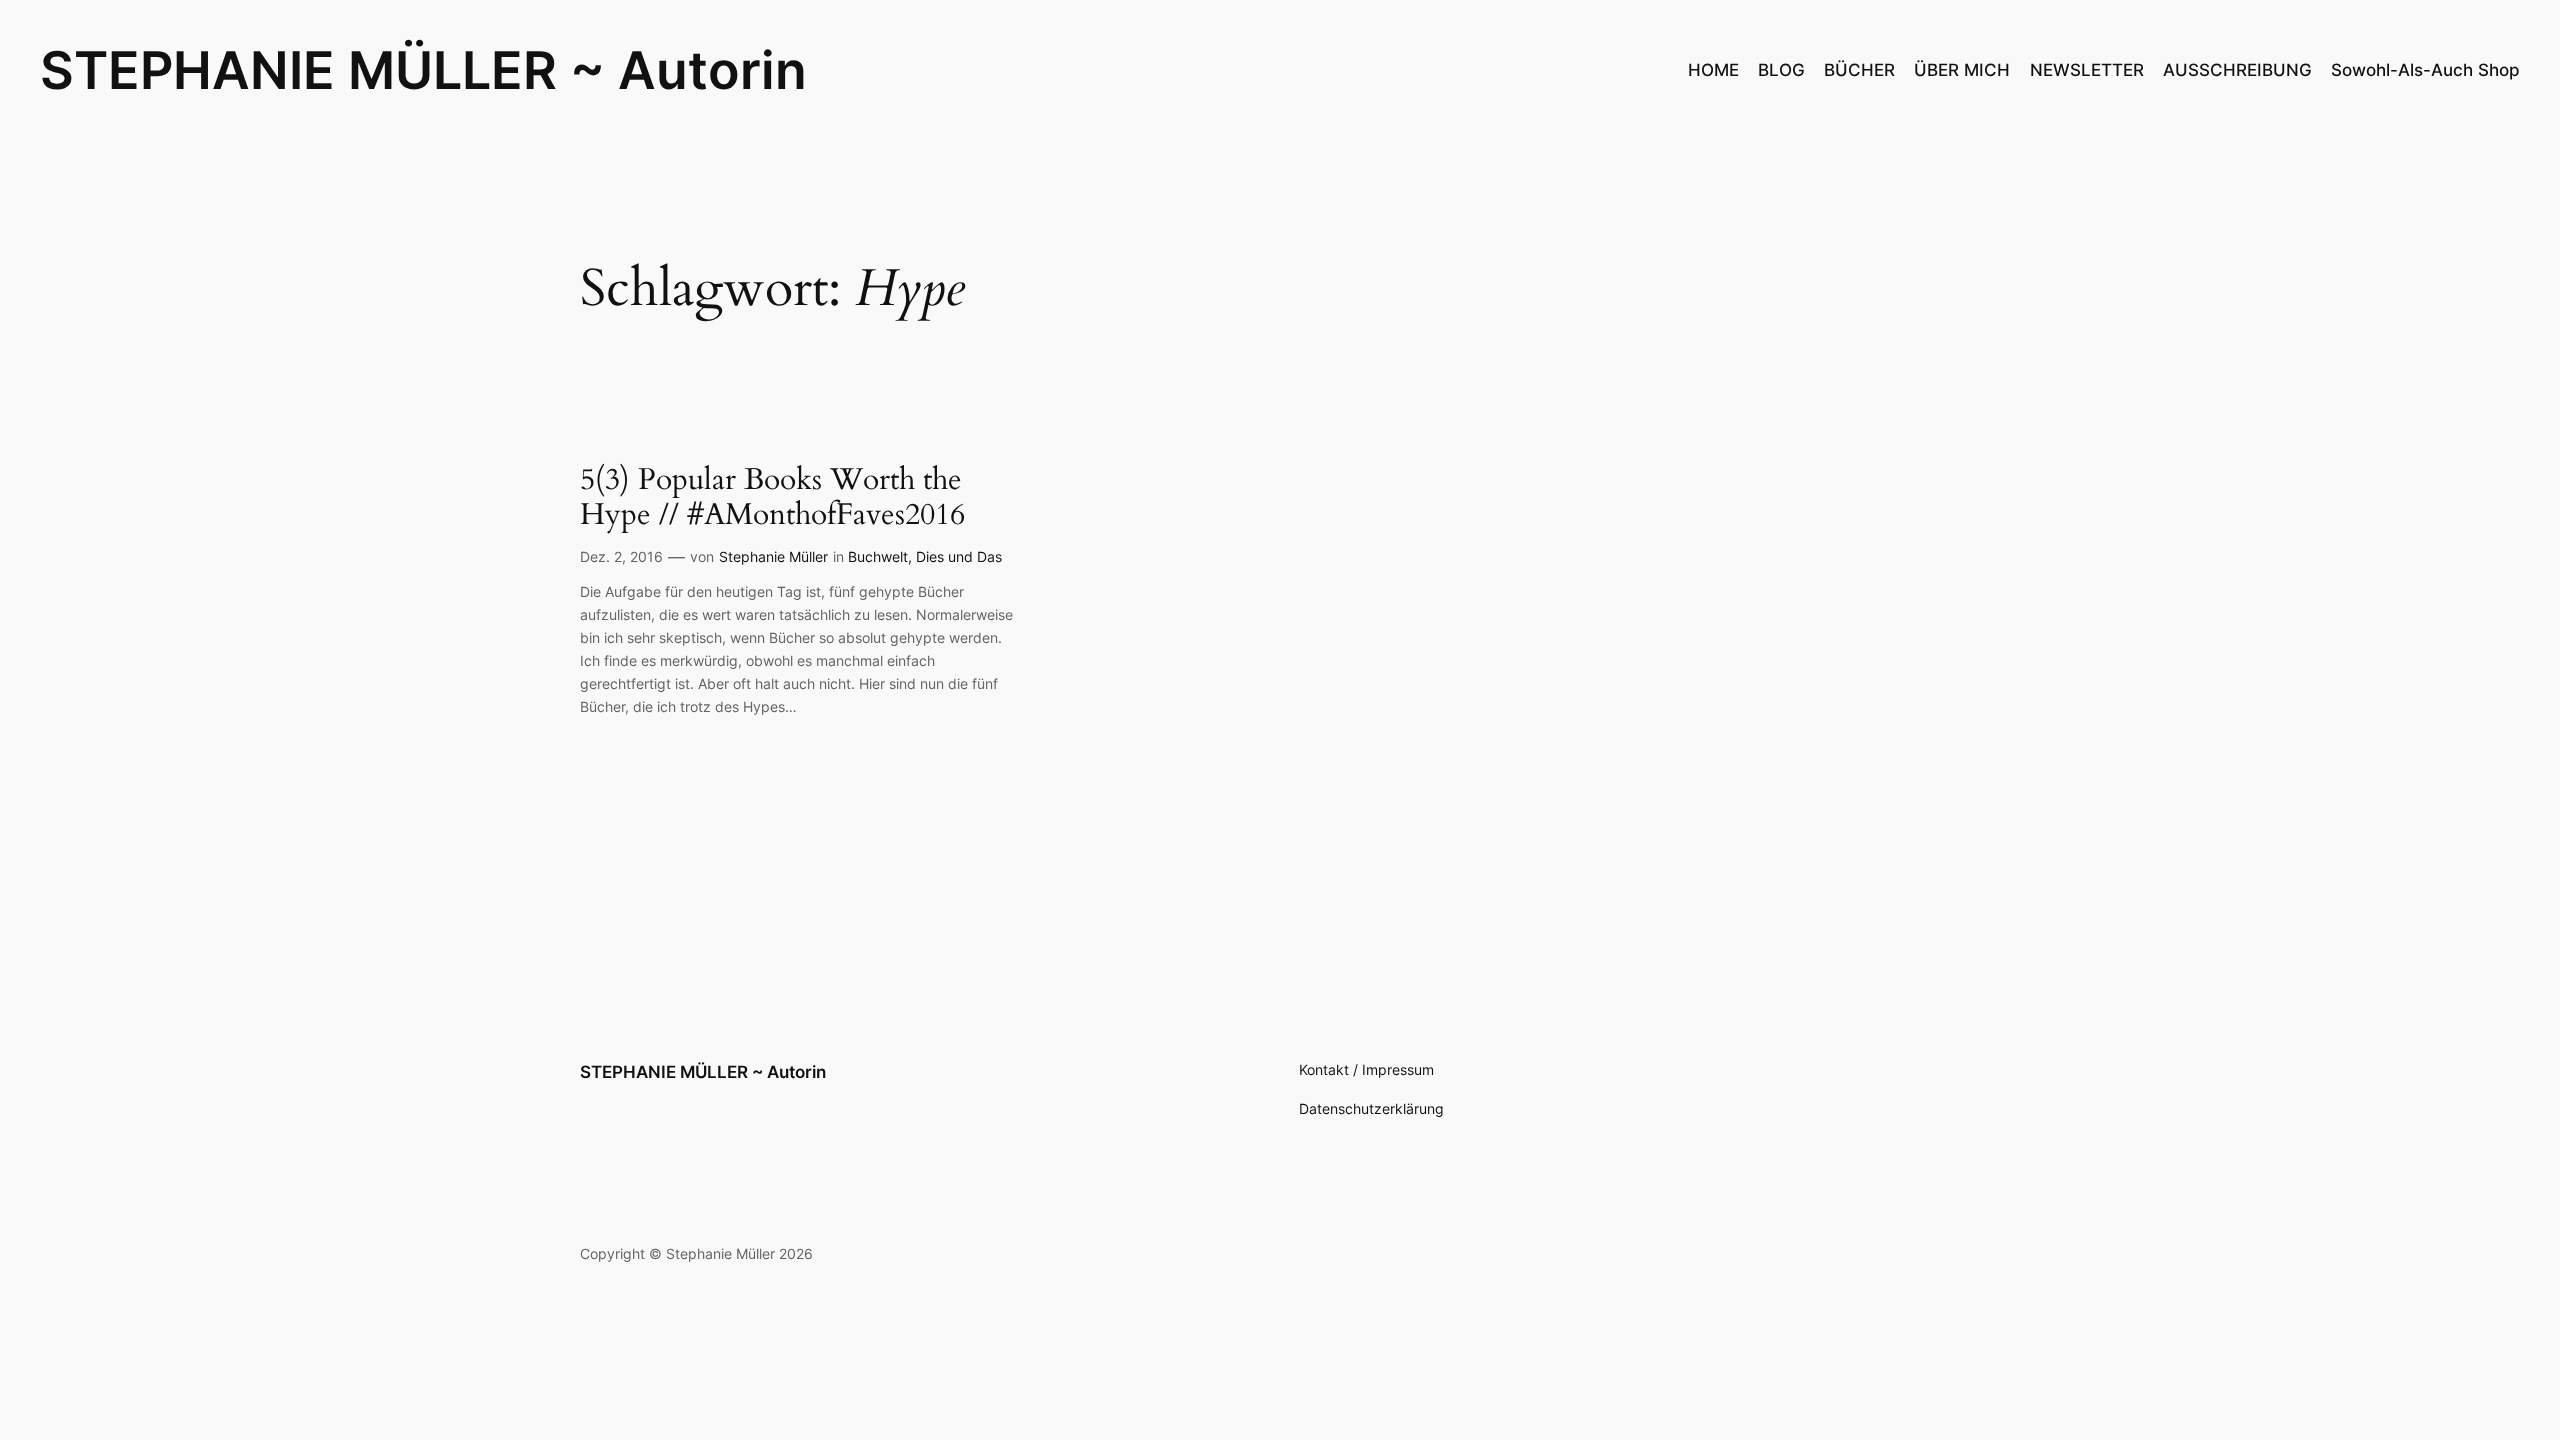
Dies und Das (959, 556)
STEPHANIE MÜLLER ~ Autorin (423, 70)
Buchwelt (878, 556)
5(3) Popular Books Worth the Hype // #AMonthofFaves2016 (772, 498)
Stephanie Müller (773, 556)
